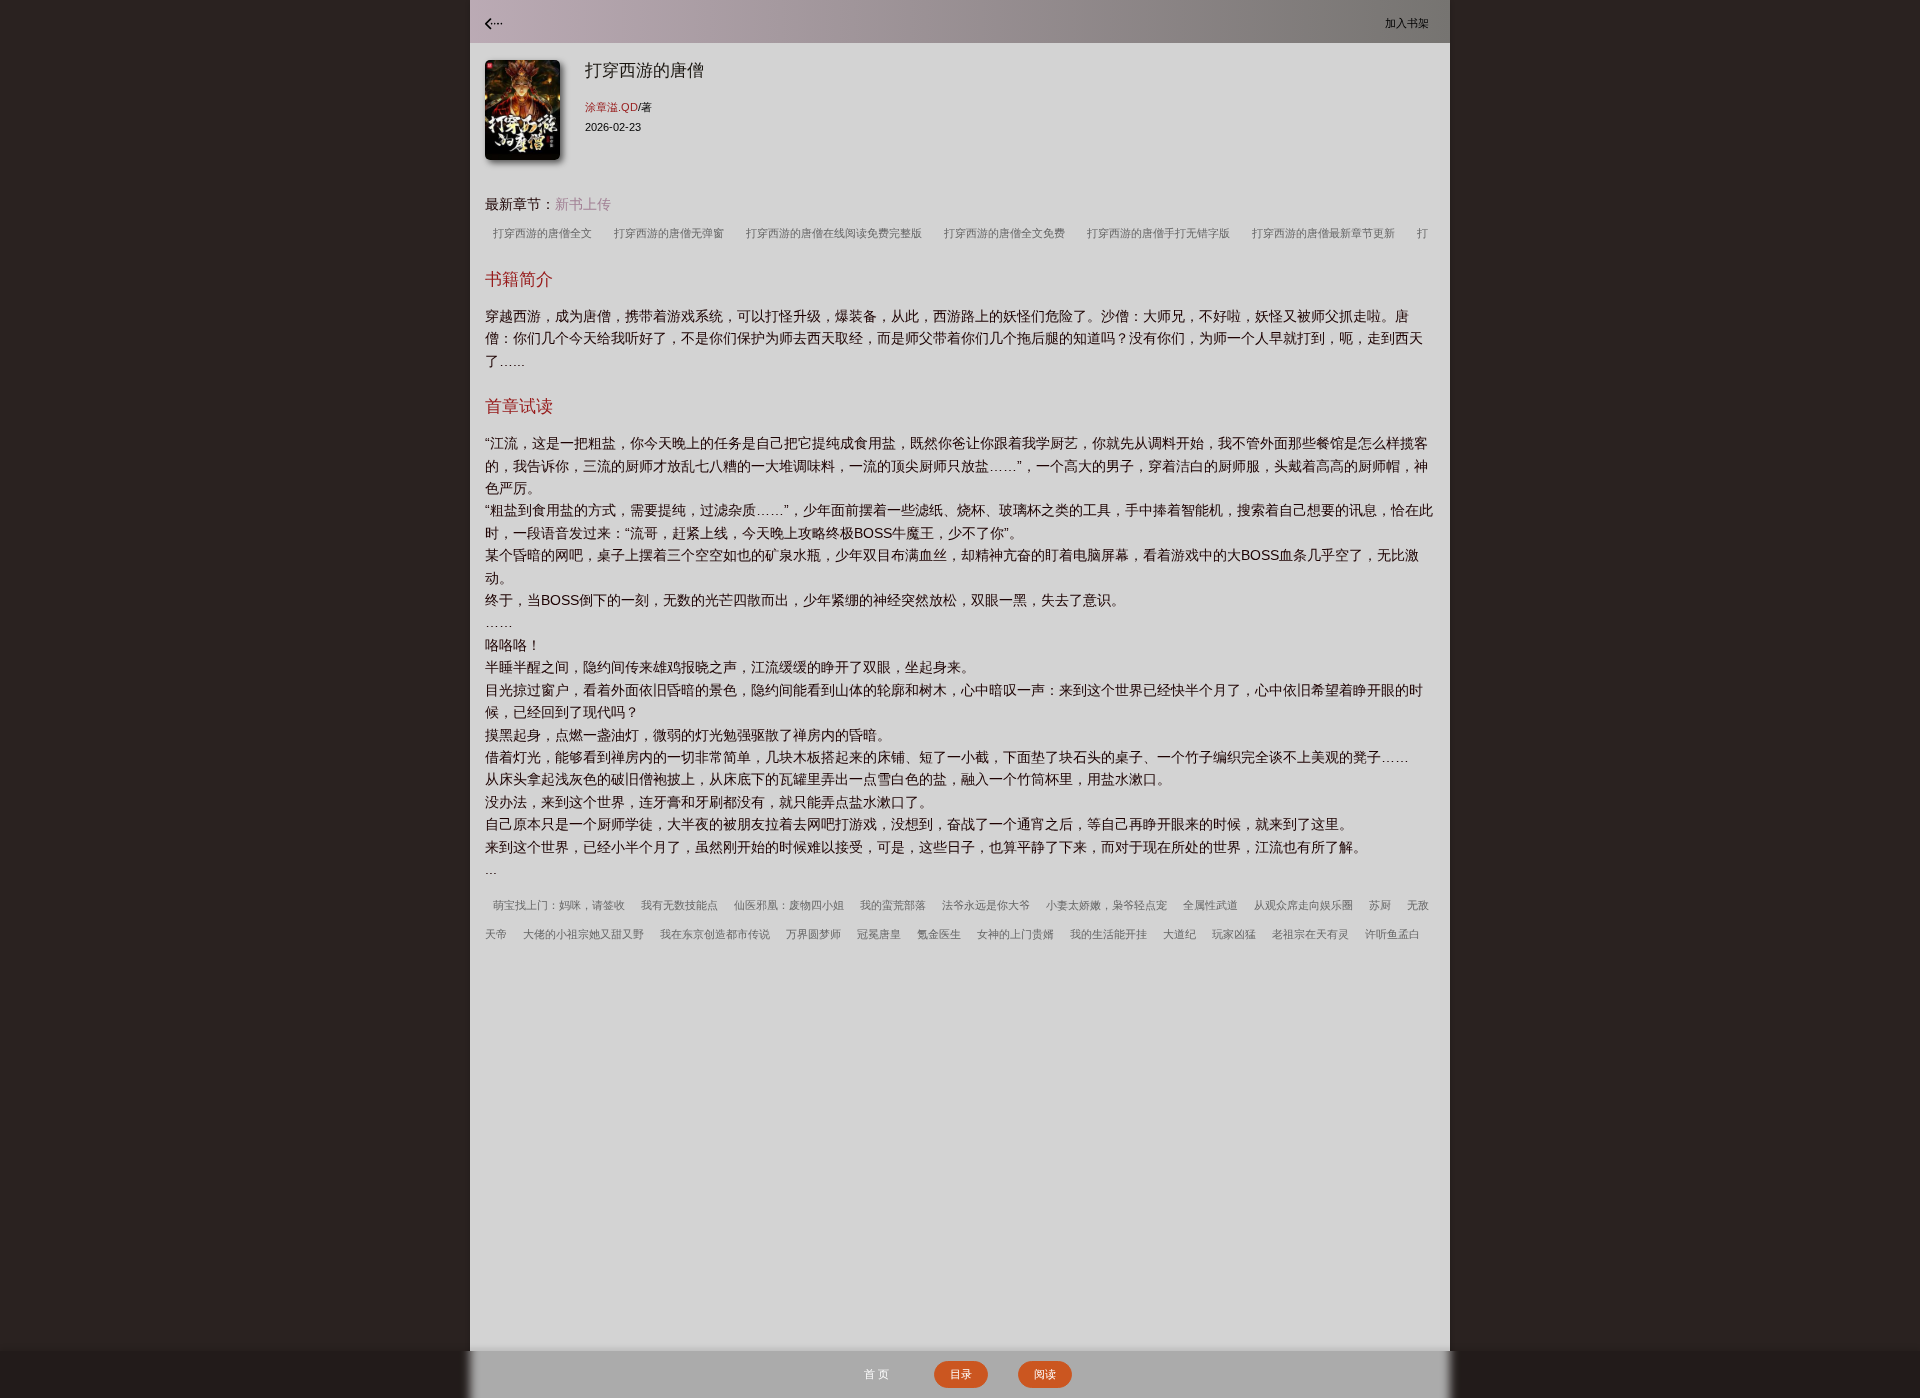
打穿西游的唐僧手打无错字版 (1161, 233)
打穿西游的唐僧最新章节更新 (1326, 233)
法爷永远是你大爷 (986, 905)
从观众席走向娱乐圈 (1303, 905)
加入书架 (1410, 22)
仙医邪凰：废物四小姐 (789, 905)
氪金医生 (939, 934)
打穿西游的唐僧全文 (545, 233)
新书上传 (583, 204)
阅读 (1045, 1374)
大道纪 (1179, 934)
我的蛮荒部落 (893, 905)
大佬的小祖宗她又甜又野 (583, 934)
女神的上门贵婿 (1015, 934)
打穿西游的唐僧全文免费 (1007, 233)
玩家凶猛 (1234, 934)
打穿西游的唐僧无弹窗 (672, 233)
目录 (961, 1374)
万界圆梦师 (813, 934)
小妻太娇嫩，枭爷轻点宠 (1106, 905)
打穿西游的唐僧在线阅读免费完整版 (837, 233)
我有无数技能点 (679, 905)
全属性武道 (1210, 905)
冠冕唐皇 (879, 934)
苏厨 (1380, 905)
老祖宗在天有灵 (1310, 934)
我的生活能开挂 (1108, 934)
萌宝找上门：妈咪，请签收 (559, 905)
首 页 (876, 1374)
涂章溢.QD (611, 107)
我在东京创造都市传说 (715, 934)
